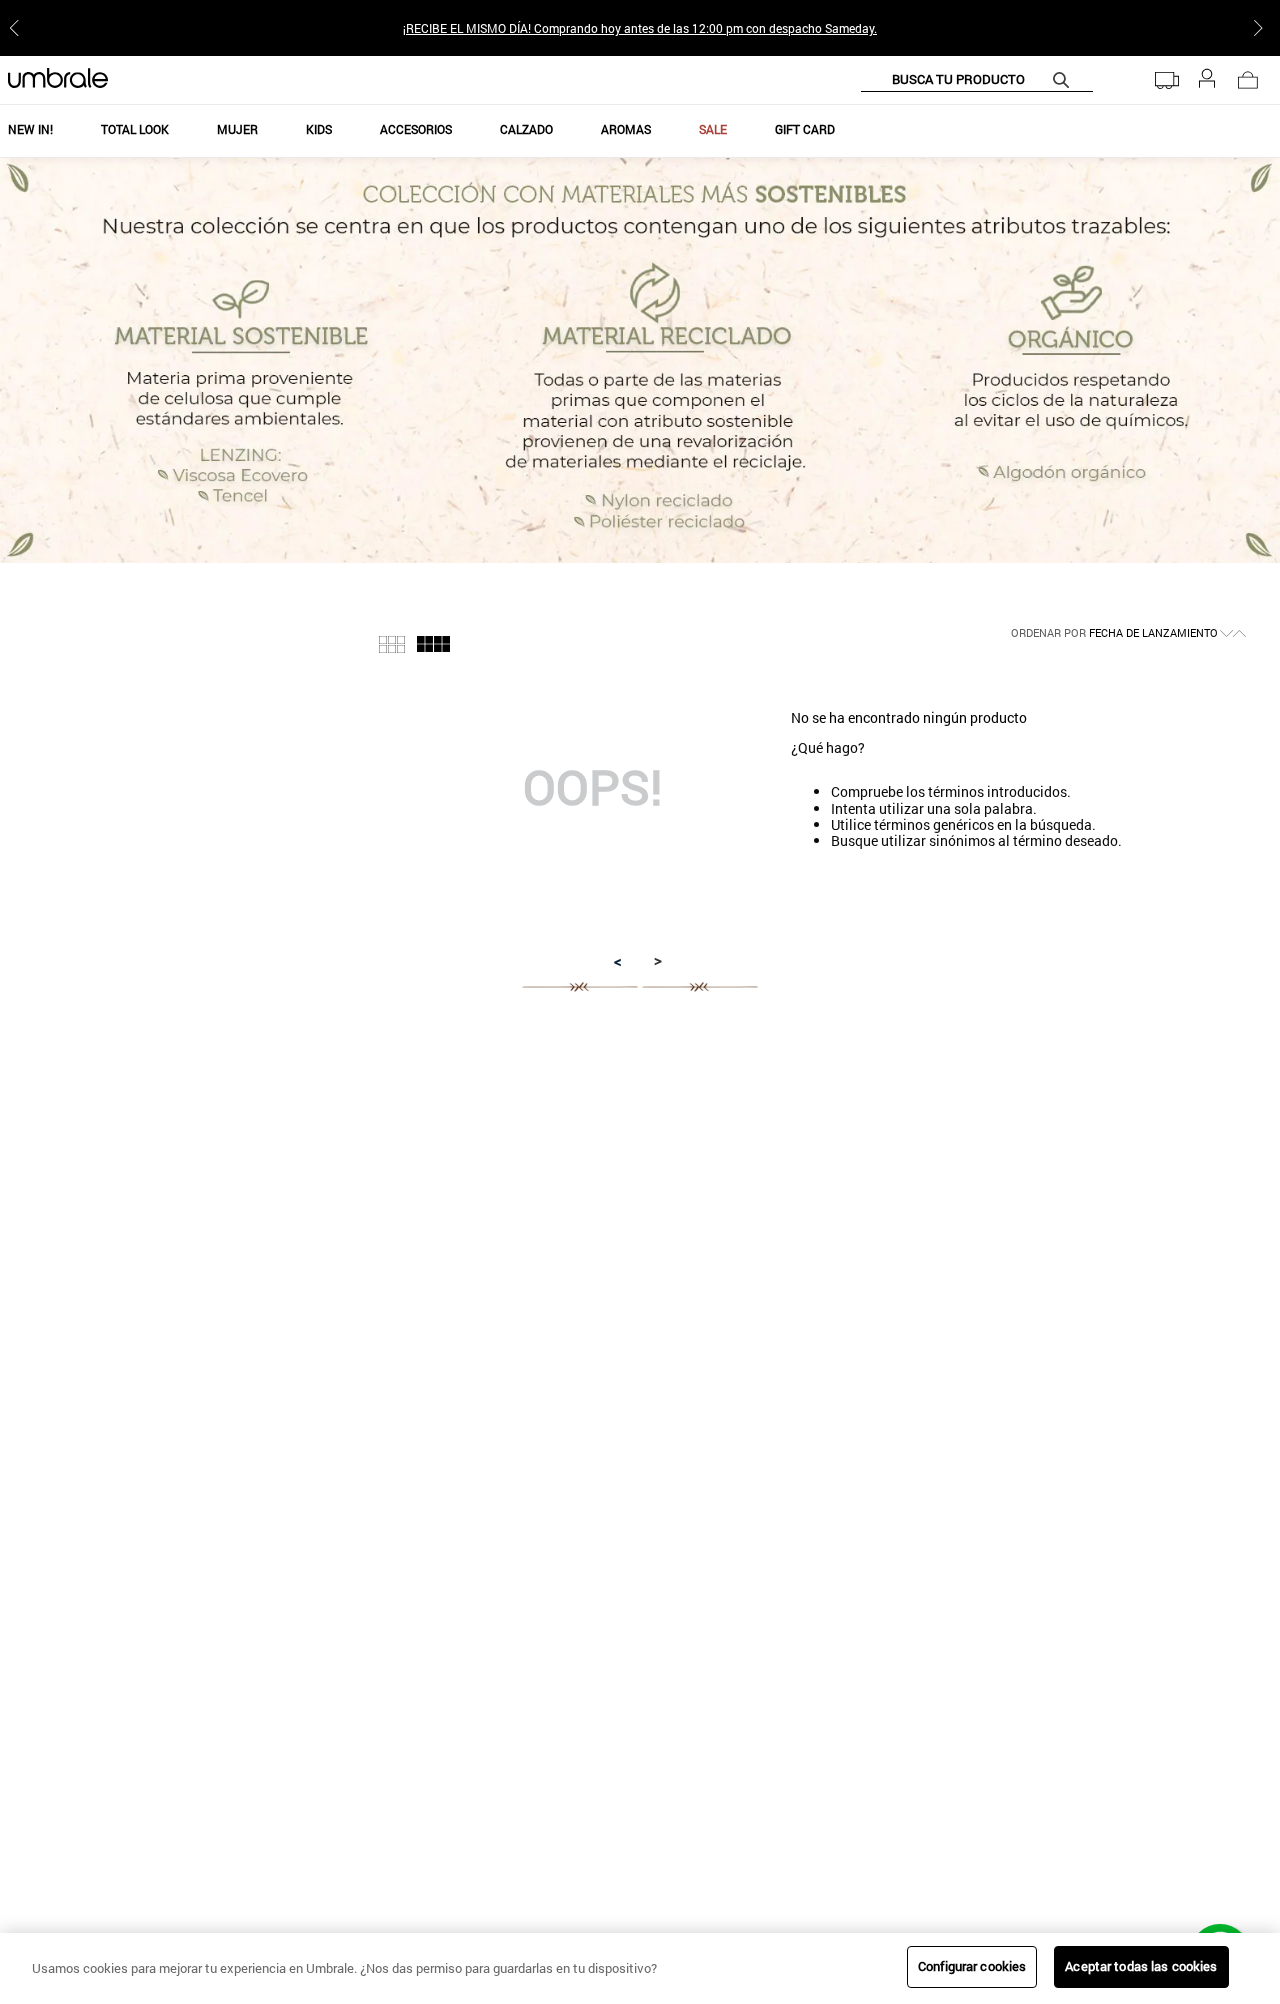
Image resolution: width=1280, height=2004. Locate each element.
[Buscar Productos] (1065, 79)
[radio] (392, 644)
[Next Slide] (1262, 28)
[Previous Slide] (18, 28)
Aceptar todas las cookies (1141, 1966)
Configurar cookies (972, 1966)
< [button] (618, 961)
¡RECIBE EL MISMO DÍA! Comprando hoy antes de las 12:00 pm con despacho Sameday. (640, 28)
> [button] (658, 960)
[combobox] (977, 80)
